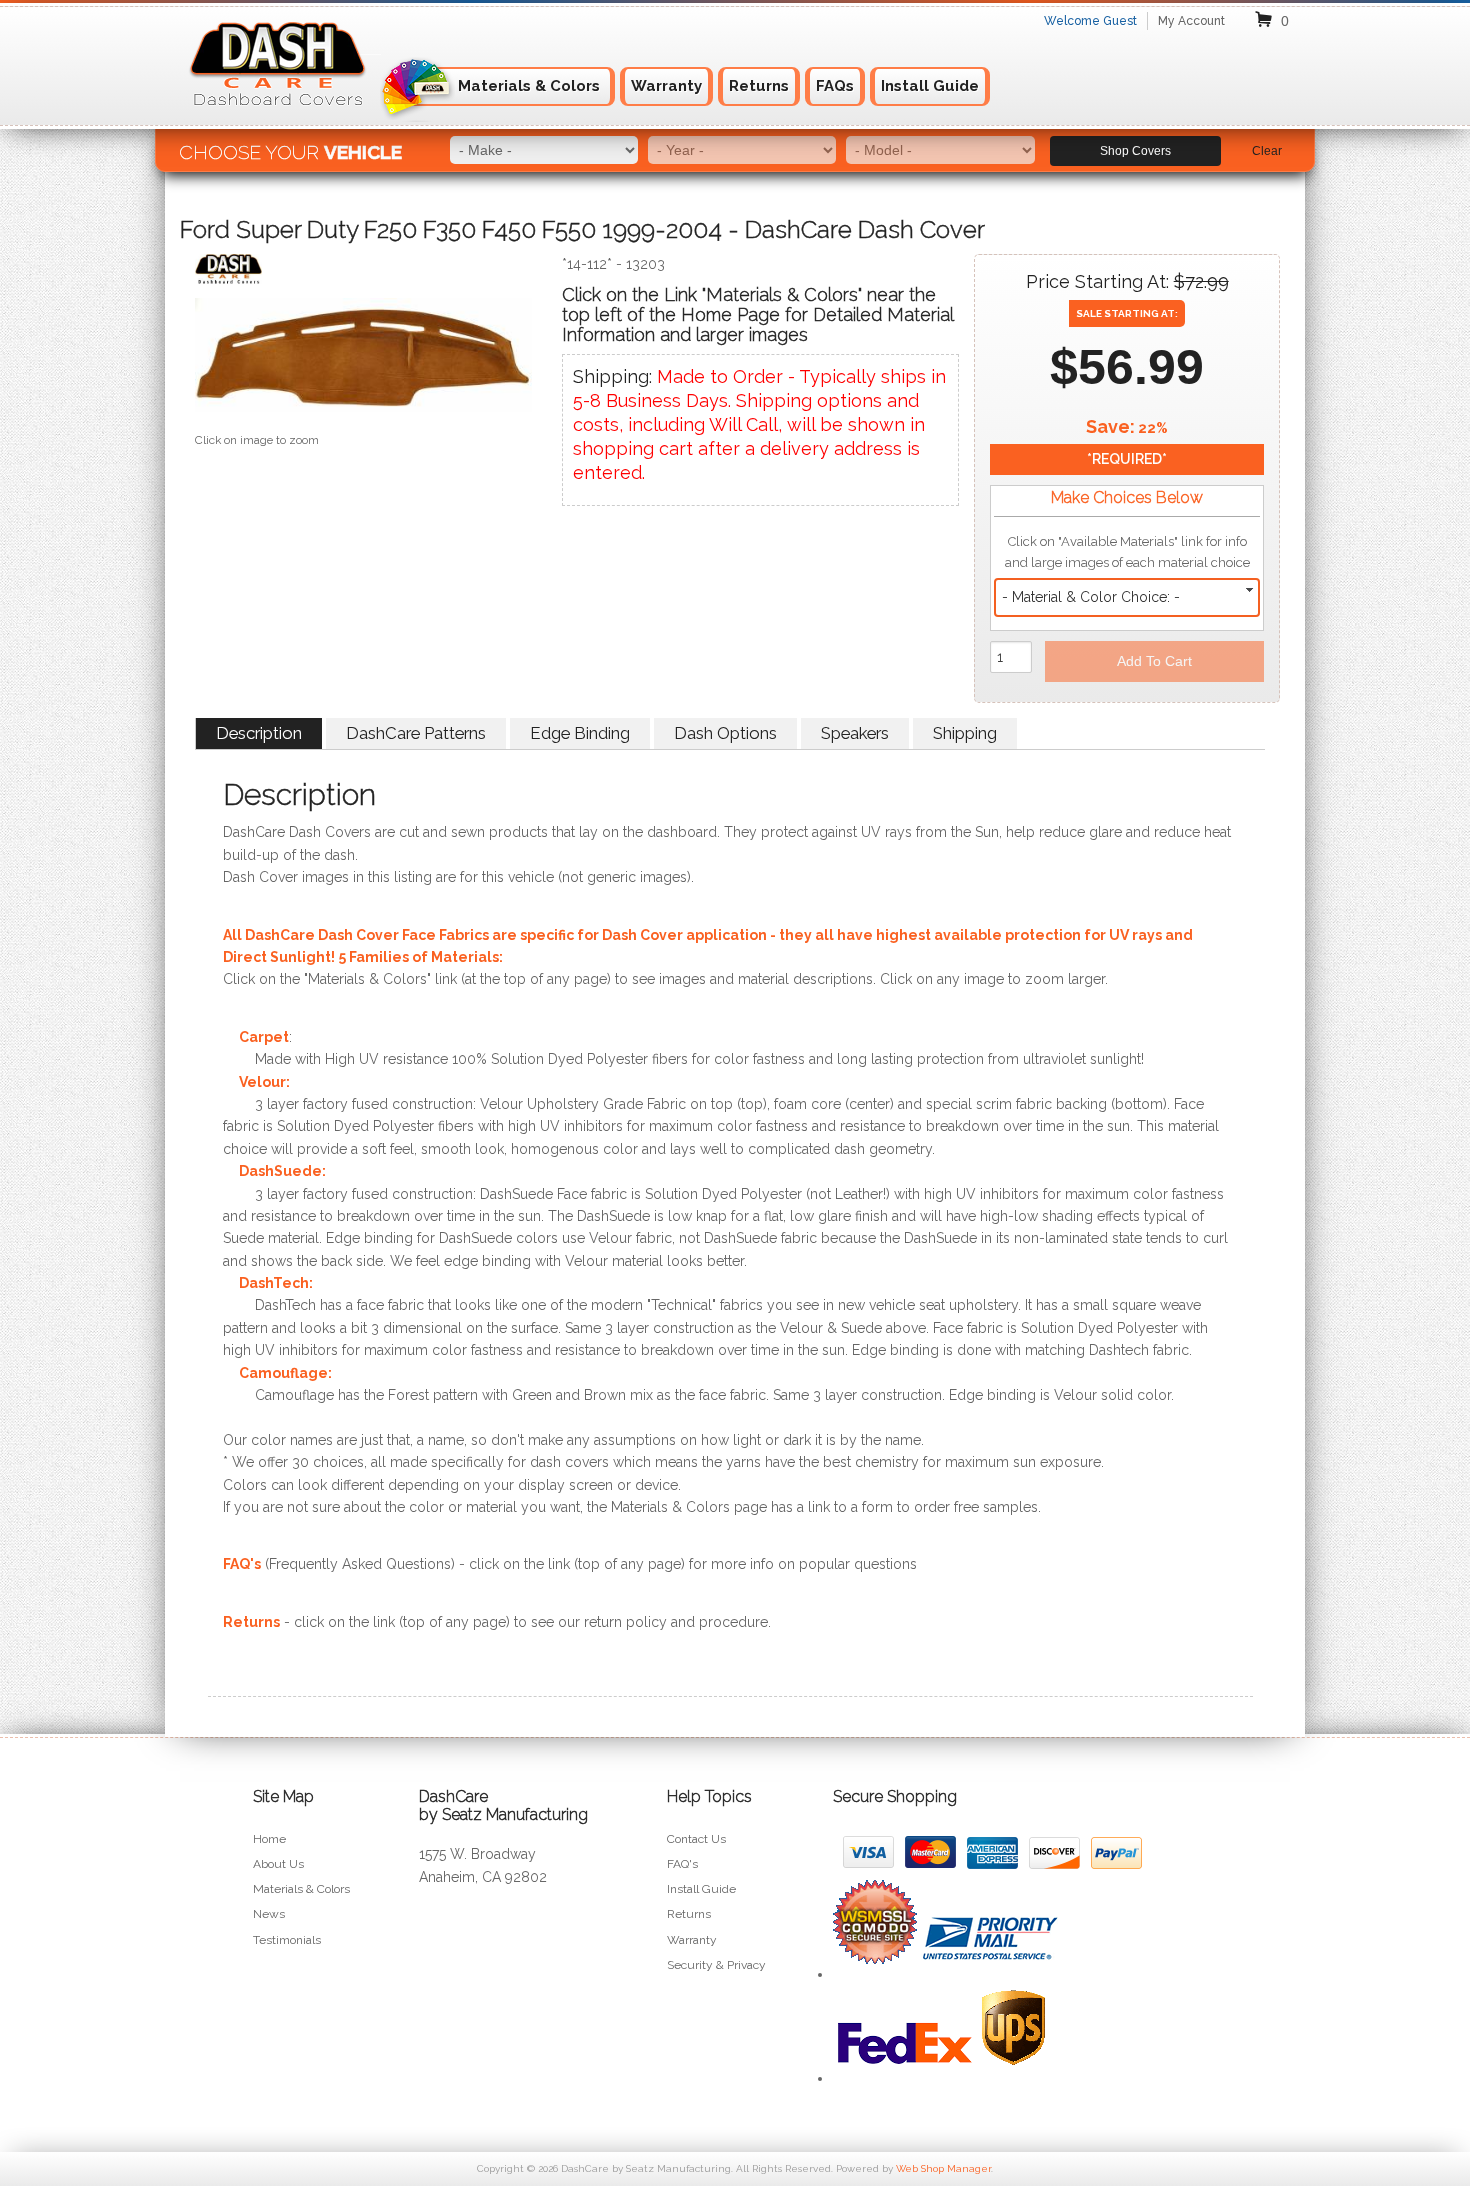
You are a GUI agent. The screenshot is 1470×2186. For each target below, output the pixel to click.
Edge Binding (580, 733)
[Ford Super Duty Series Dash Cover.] (363, 359)
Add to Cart (1154, 661)
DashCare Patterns (416, 733)
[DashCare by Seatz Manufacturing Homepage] (279, 118)
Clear (1267, 151)
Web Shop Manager (943, 2168)
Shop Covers (1135, 151)
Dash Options (725, 733)
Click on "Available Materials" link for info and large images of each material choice (1127, 552)
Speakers (855, 733)
